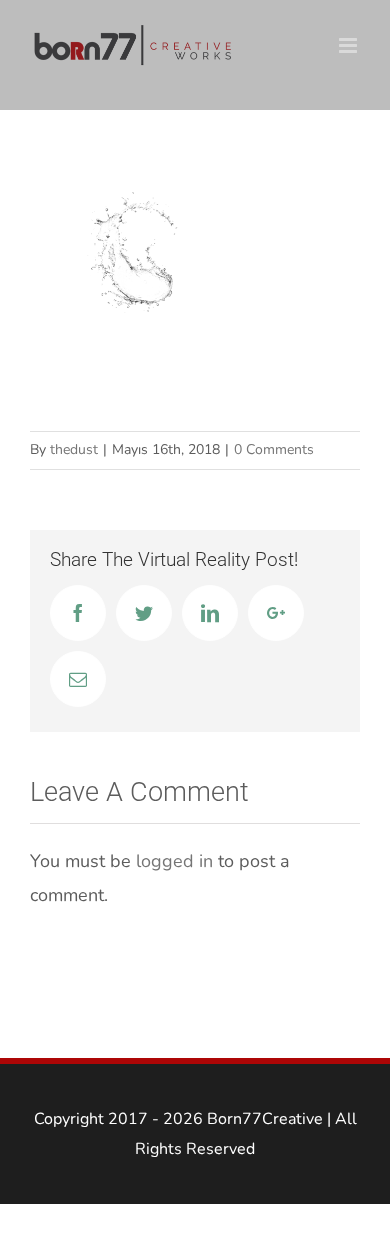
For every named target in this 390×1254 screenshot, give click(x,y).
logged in (174, 861)
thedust (74, 449)
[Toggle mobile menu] (349, 45)
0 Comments (274, 449)
